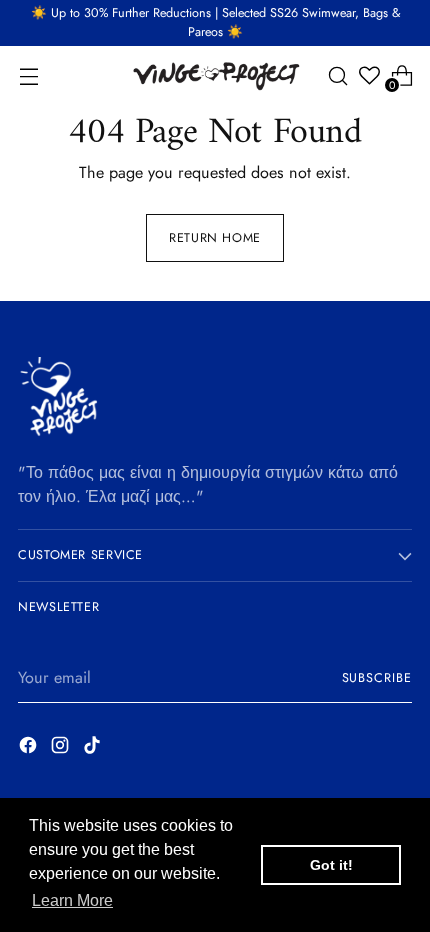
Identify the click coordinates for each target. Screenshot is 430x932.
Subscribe (377, 678)
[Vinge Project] (215, 75)
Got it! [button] (331, 865)
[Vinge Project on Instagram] (62, 748)
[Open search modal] (337, 75)
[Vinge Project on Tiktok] (94, 748)
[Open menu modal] (28, 75)
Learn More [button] (72, 900)
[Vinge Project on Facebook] (30, 748)
